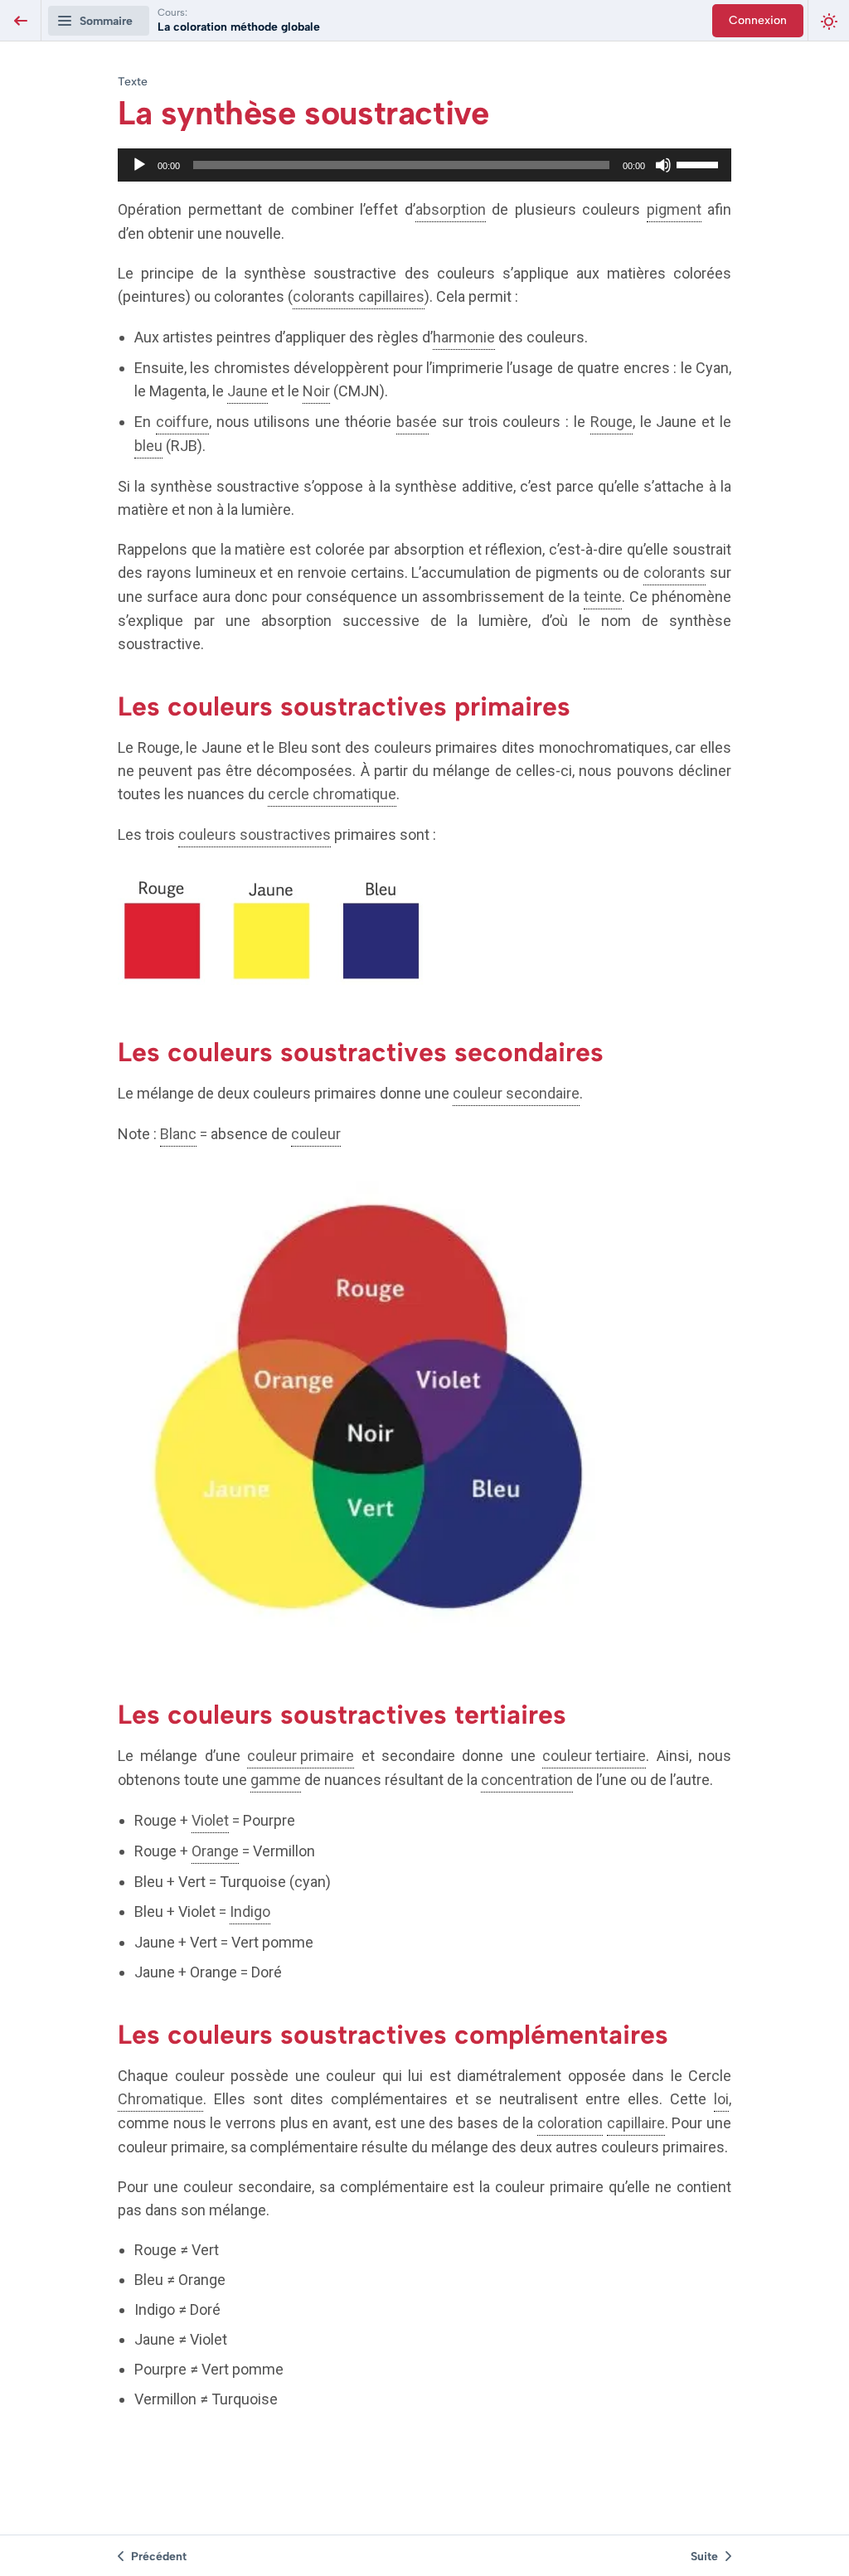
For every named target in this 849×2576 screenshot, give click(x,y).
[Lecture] (139, 165)
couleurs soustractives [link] (255, 834)
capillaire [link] (636, 2123)
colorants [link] (674, 572)
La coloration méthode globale (239, 27)
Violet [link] (210, 1820)
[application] (424, 165)
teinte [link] (603, 597)
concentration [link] (527, 1780)
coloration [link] (570, 2123)
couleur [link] (316, 1134)
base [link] (412, 422)
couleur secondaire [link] (516, 1093)
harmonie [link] (464, 337)
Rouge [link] (611, 422)
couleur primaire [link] (301, 1756)
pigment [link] (674, 209)
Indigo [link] (250, 1911)
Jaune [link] (247, 391)
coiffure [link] (182, 422)
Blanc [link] (178, 1134)
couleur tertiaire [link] (594, 1756)
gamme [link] (276, 1780)
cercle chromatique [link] (332, 794)
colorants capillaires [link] (359, 296)
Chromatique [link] (160, 2099)
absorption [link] (451, 209)
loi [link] (721, 2099)
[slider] (700, 163)
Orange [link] (215, 1851)
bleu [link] (148, 446)
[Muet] (663, 165)
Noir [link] (316, 391)
